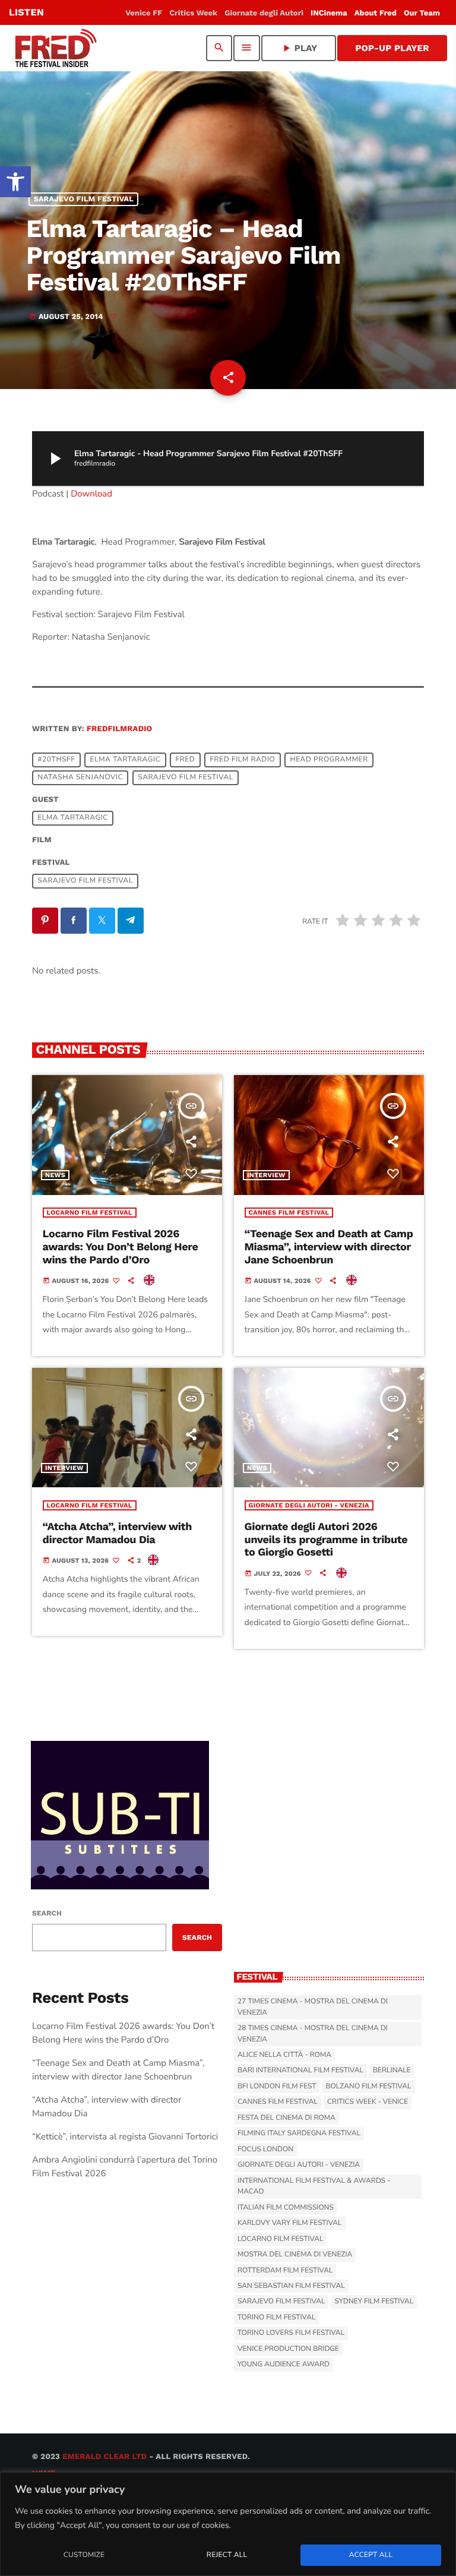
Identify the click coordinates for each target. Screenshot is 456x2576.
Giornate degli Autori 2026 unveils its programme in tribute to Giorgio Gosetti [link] (326, 1540)
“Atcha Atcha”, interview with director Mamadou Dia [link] (118, 1533)
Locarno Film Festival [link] (90, 1213)
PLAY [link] (299, 48)
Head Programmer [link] (329, 760)
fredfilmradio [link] (119, 729)
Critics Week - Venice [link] (368, 2102)
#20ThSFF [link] (56, 760)
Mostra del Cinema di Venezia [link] (295, 2255)
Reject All (227, 2555)
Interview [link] (266, 1175)
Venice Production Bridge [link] (288, 2349)
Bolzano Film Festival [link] (368, 2087)
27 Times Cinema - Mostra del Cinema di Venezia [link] (313, 2007)
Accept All (371, 2555)
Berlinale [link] (392, 2071)
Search (47, 1913)
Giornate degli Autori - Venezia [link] (309, 1505)
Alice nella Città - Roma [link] (284, 2055)
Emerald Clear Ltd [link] (104, 2457)
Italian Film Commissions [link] (286, 2208)
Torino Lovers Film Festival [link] (291, 2333)
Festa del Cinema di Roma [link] (286, 2118)
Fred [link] (185, 760)
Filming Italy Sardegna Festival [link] (299, 2134)
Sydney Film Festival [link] (374, 2302)
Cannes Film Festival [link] (289, 1213)
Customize (84, 2555)
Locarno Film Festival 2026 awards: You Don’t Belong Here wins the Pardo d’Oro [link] (121, 1247)
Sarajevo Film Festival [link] (84, 199)
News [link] (55, 1175)
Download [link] (91, 494)
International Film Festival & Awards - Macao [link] (314, 2186)
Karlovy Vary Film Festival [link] (290, 2223)
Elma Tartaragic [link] (126, 760)
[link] (15, 182)
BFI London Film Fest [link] (277, 2087)
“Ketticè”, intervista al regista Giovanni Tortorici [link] (125, 2137)
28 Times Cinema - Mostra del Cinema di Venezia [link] (313, 2034)
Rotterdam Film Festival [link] (285, 2271)
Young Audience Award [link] (284, 2365)
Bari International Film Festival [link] (300, 2071)
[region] (228, 2524)
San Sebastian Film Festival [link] (291, 2286)
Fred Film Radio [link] (242, 760)
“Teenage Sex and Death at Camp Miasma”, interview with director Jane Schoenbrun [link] (329, 1247)
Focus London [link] (265, 2150)
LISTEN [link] (26, 12)
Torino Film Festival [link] (277, 2318)
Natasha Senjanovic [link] (80, 777)
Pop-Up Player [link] (392, 48)
